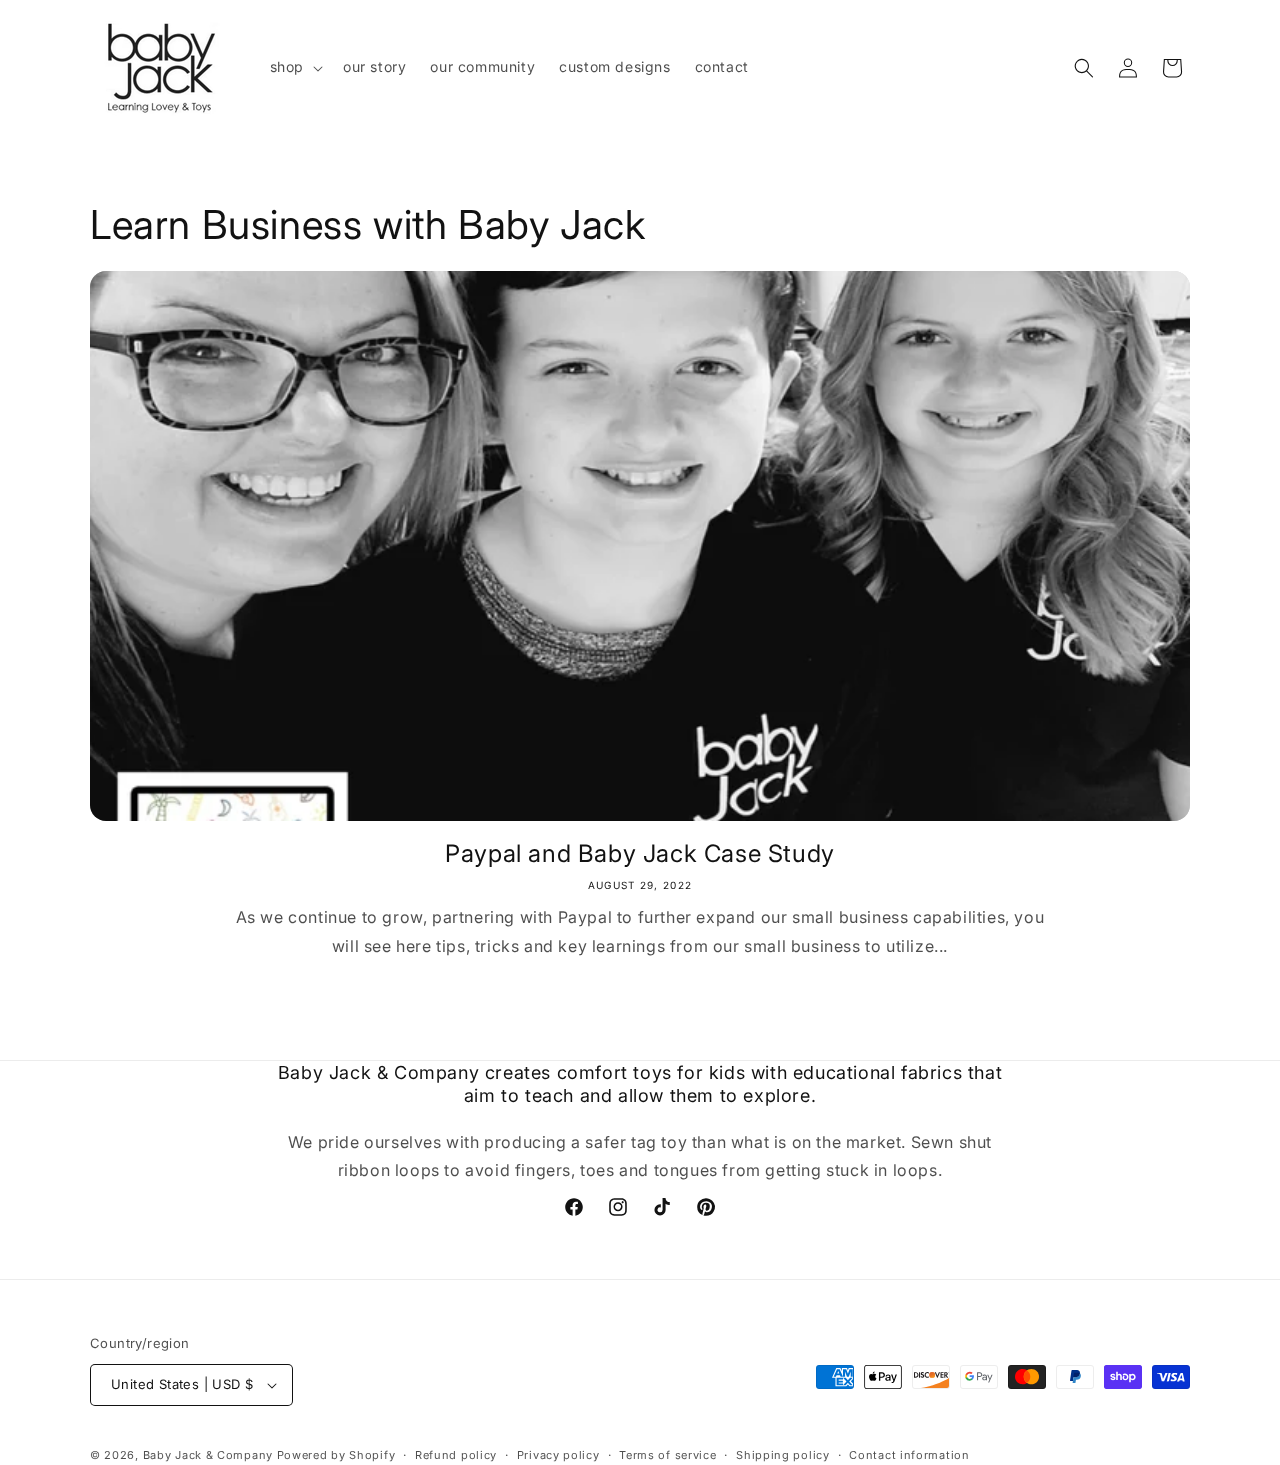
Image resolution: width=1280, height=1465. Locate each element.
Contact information (909, 1454)
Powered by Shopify (336, 1455)
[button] (294, 67)
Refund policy (456, 1454)
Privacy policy (558, 1454)
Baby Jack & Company (208, 1455)
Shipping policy (783, 1454)
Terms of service (667, 1454)
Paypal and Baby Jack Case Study (640, 853)
